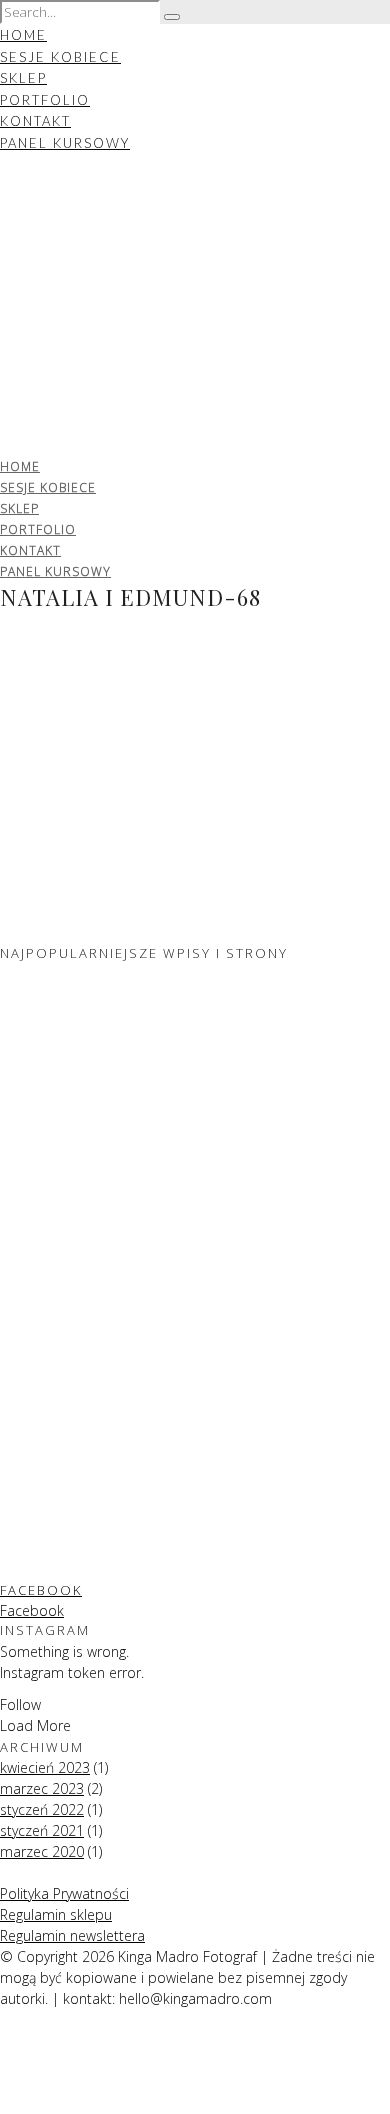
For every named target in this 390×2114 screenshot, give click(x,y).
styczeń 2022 (42, 1809)
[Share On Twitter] (3, 2061)
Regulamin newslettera (72, 1935)
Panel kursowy (65, 143)
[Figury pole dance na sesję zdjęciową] (100, 1568)
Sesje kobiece (60, 57)
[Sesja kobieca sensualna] (100, 1158)
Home (23, 35)
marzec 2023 (42, 1788)
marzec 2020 (42, 1851)
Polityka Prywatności (64, 1893)
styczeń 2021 (42, 1830)
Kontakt (35, 121)
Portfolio (45, 100)
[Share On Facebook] (3, 2040)
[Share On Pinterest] (3, 2082)
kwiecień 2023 (45, 1767)
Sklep (23, 78)
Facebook (41, 1590)
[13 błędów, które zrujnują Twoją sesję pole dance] (100, 1363)
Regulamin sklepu (56, 1914)
